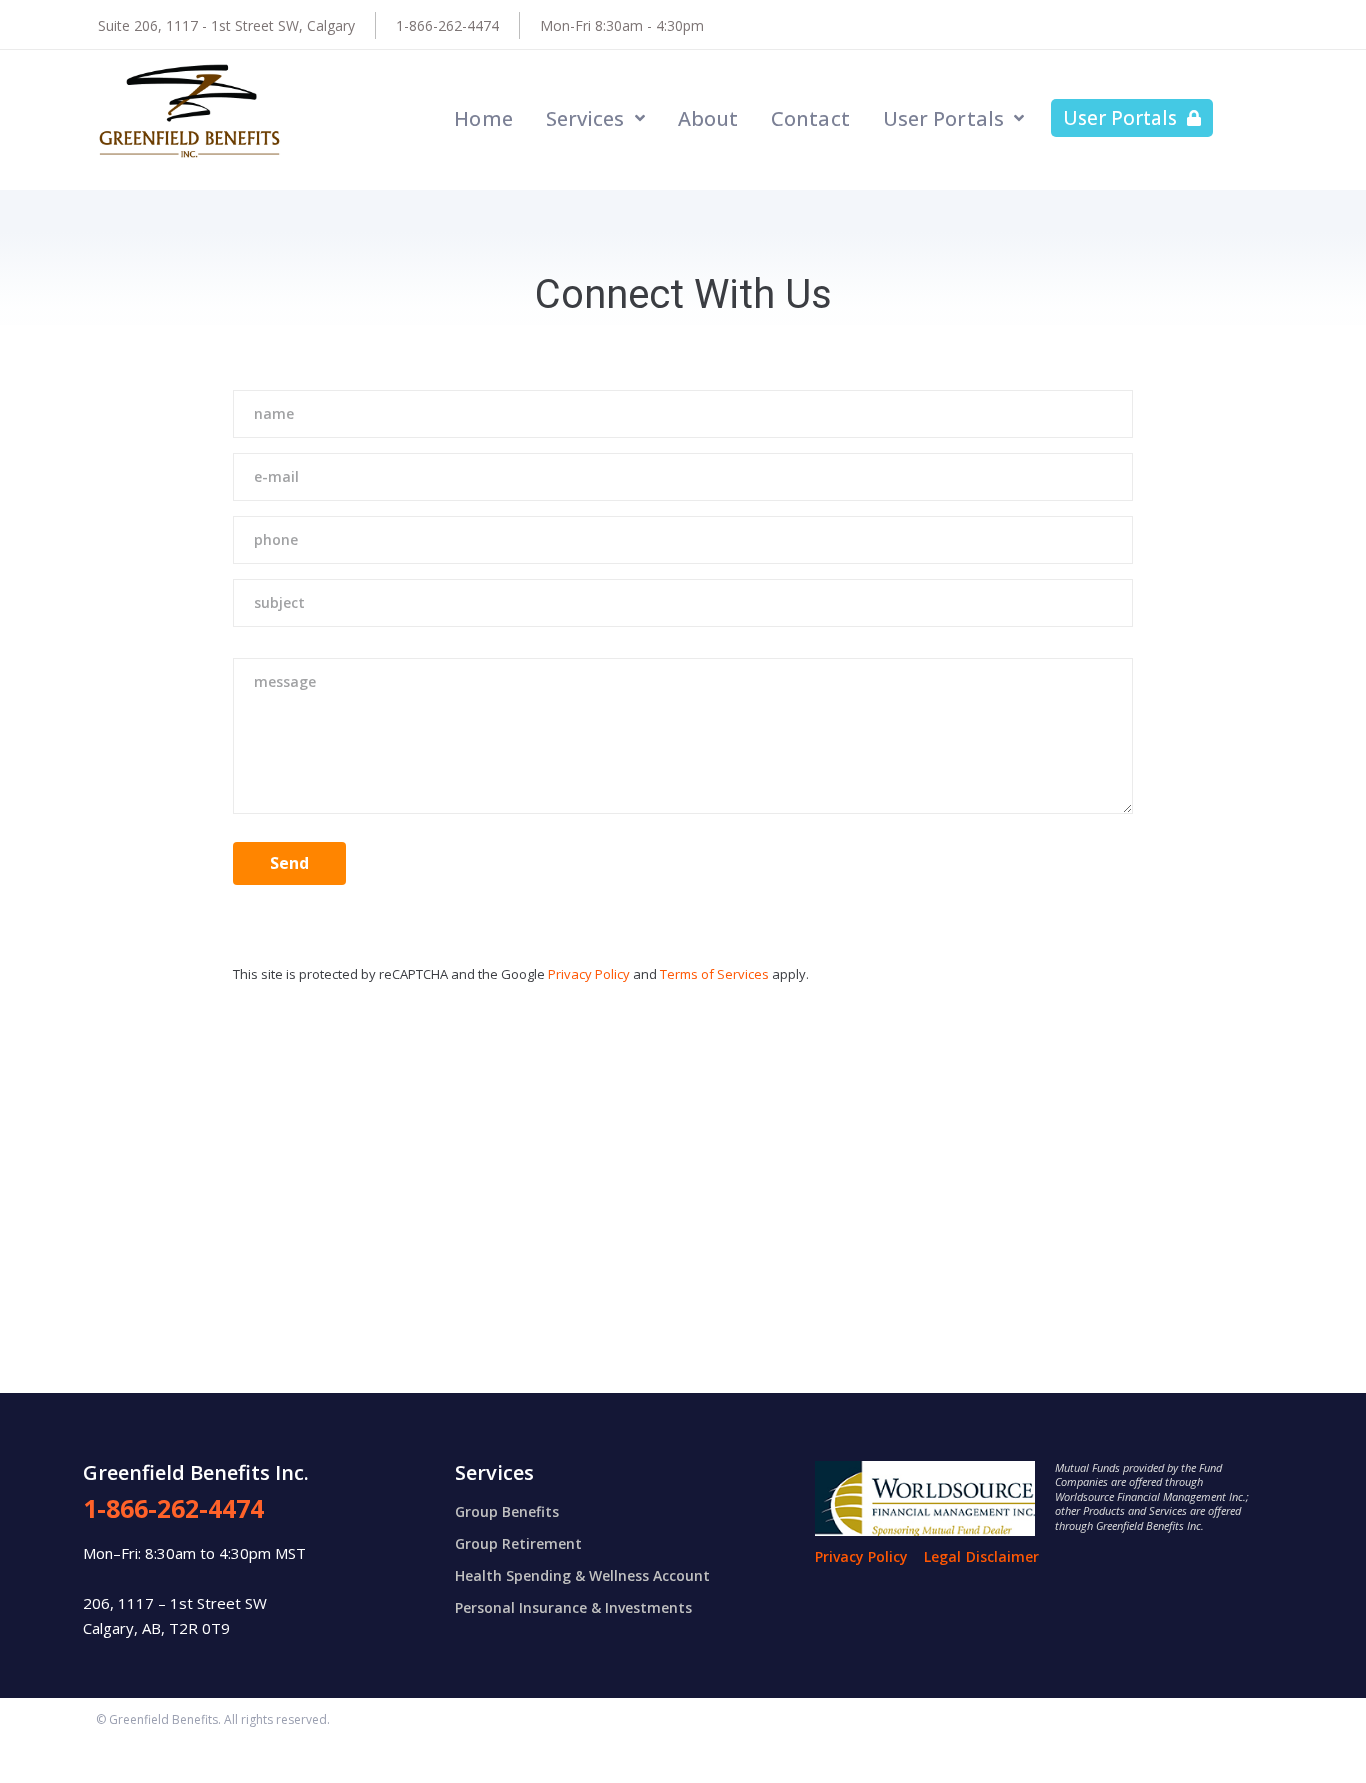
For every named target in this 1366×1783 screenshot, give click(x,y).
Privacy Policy (589, 974)
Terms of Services (714, 974)
